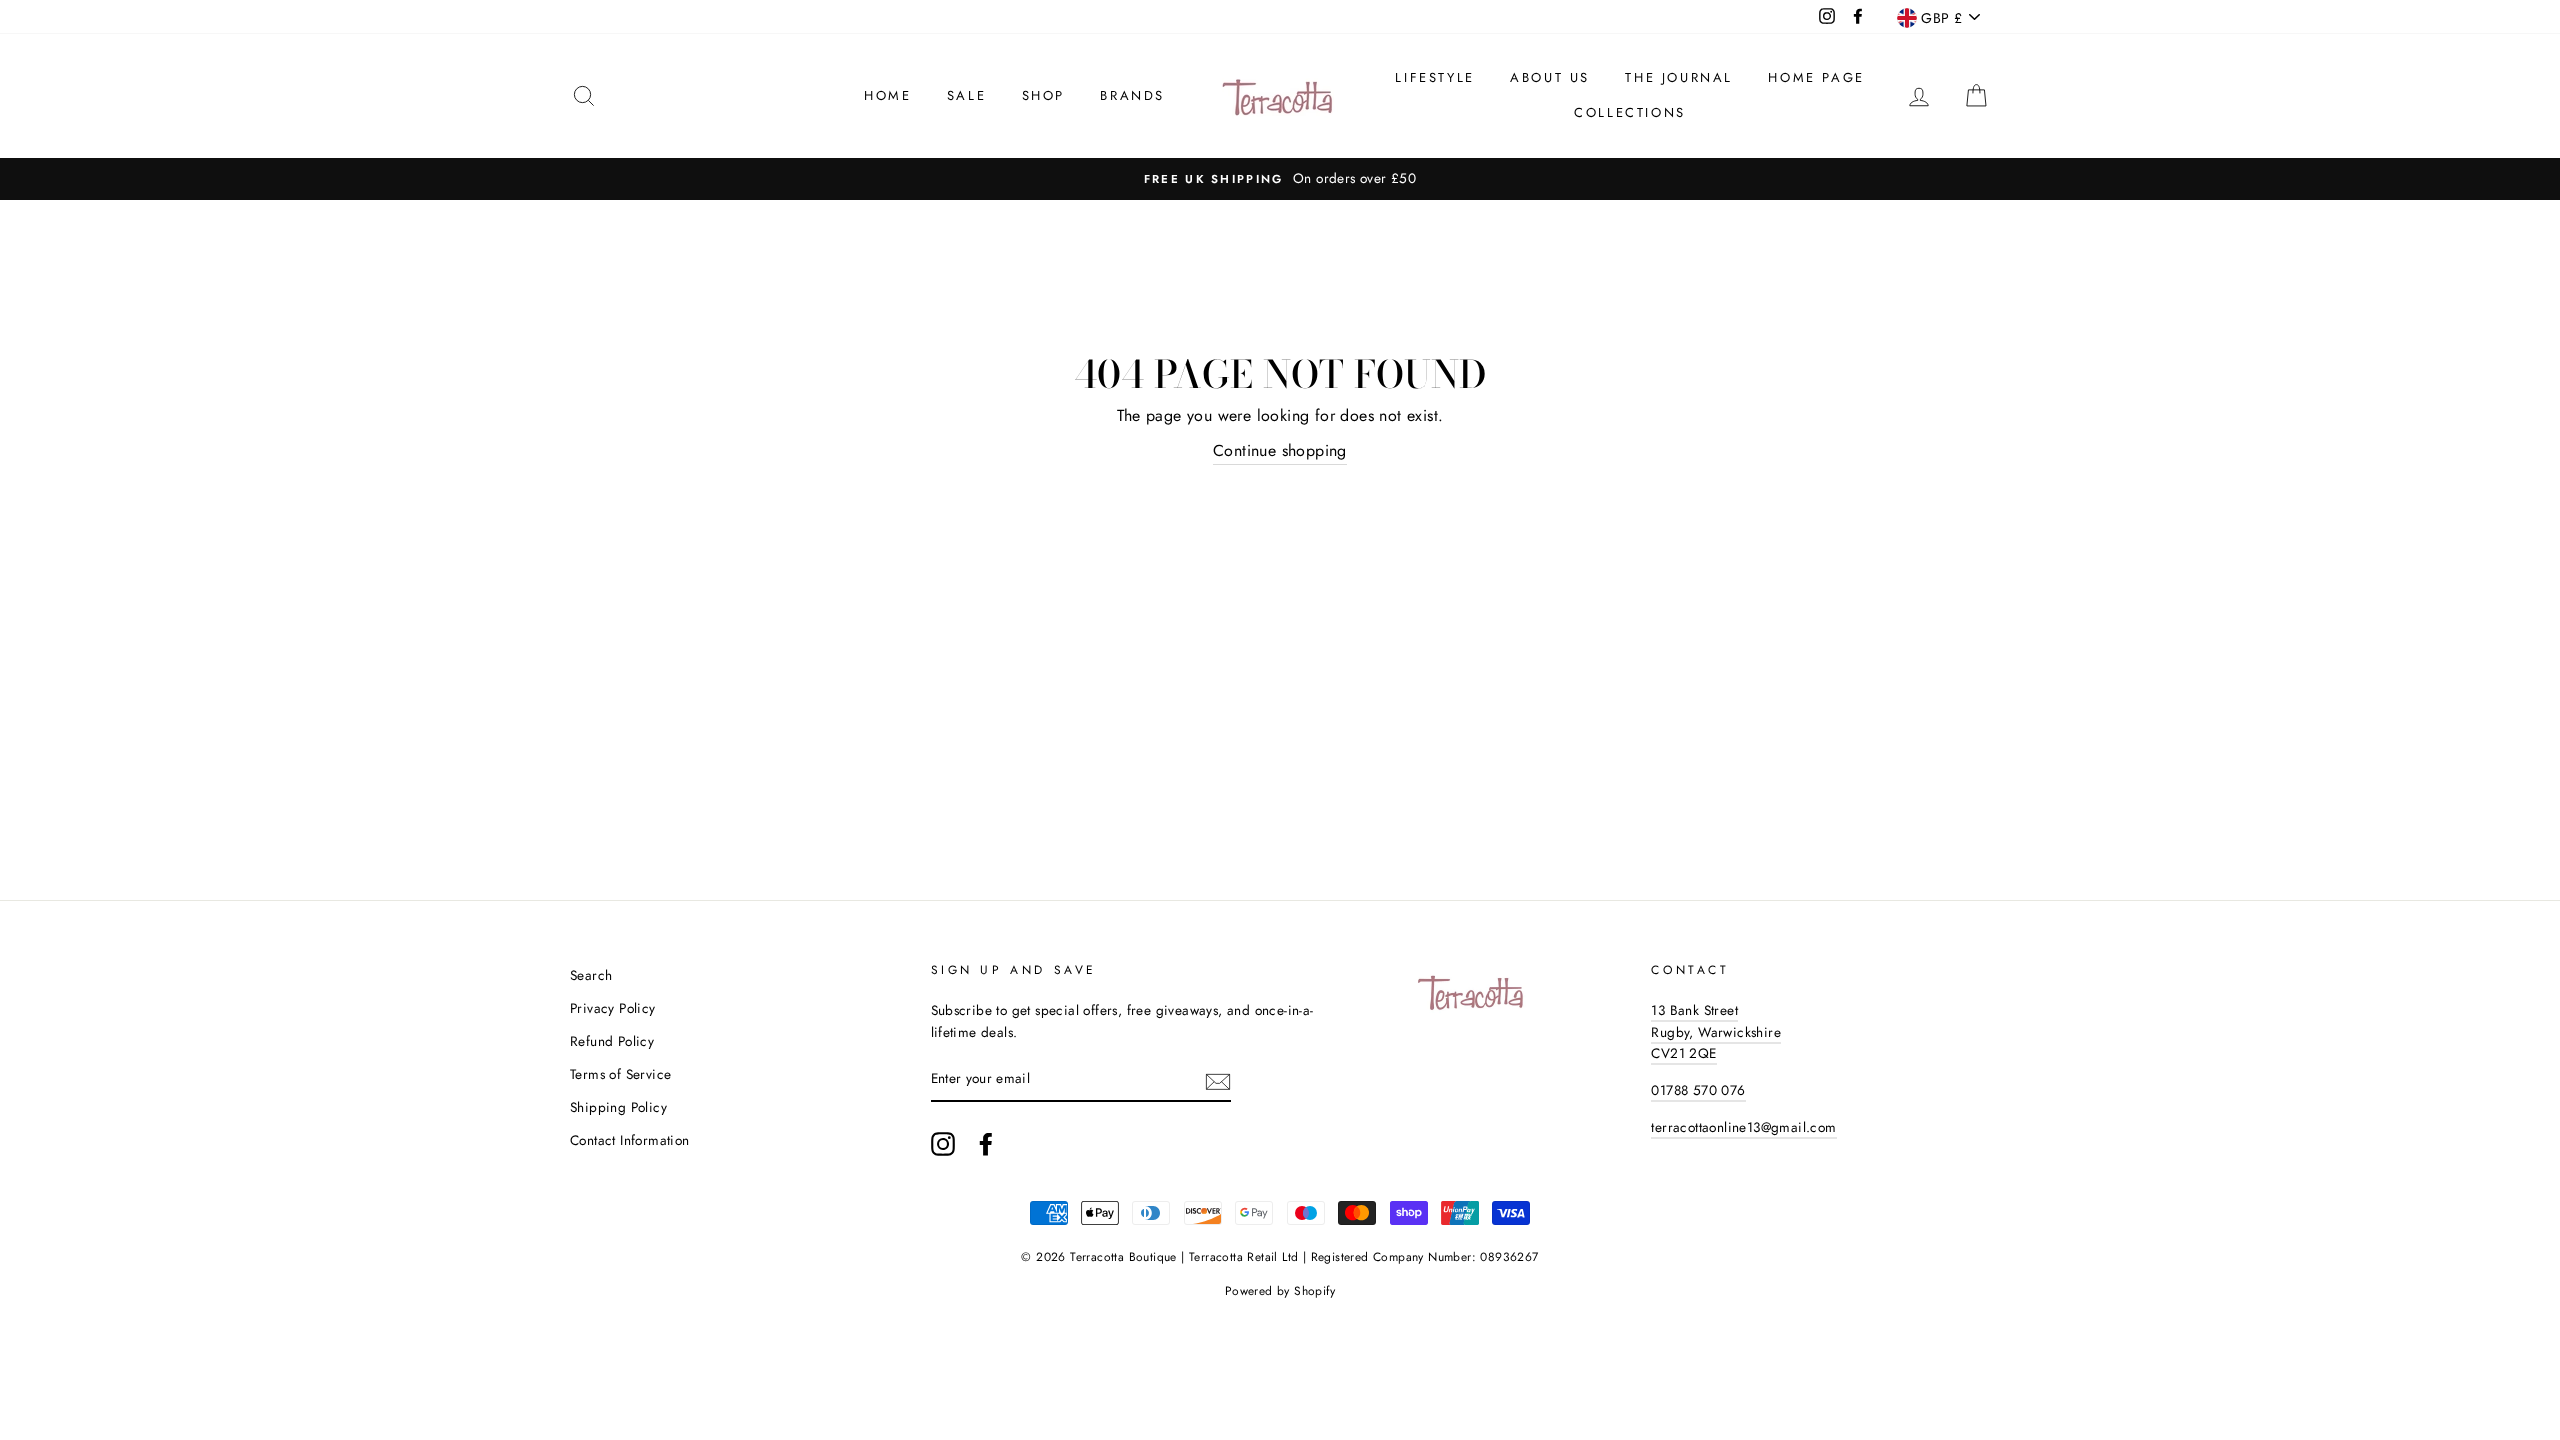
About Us (1550, 77)
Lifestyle (1434, 77)
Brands (1132, 95)
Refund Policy (612, 1041)
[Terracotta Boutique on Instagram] (943, 1144)
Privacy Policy (613, 1008)
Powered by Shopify (1280, 1291)
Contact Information (630, 1140)
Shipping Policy (618, 1107)
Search (591, 975)
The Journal (1679, 77)
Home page (1816, 77)
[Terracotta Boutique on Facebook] (986, 1144)
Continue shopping (1280, 450)
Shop (1043, 95)
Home (887, 95)
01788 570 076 (1698, 1090)
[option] (1280, 179)
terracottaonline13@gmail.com (1743, 1127)
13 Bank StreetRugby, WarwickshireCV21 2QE (1716, 1032)
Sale (966, 95)
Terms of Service (620, 1074)
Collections (1630, 112)
